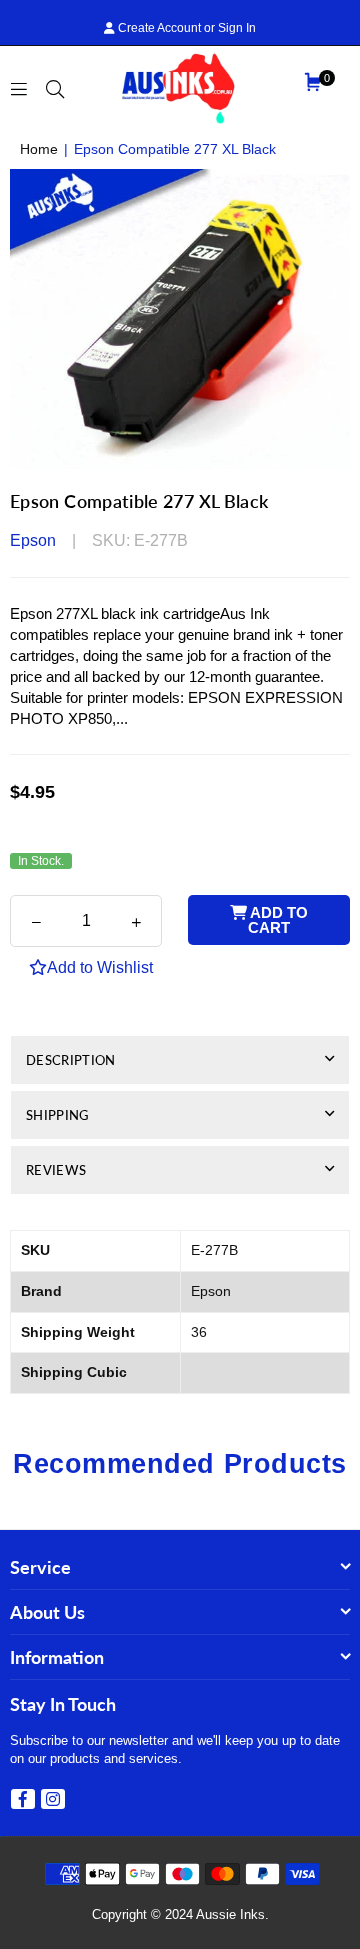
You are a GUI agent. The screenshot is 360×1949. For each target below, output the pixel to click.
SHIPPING (57, 1115)
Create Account (158, 28)
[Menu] (19, 87)
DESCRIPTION (71, 1060)
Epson (33, 540)
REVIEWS (56, 1170)
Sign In (237, 28)
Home (39, 149)
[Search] (55, 87)
